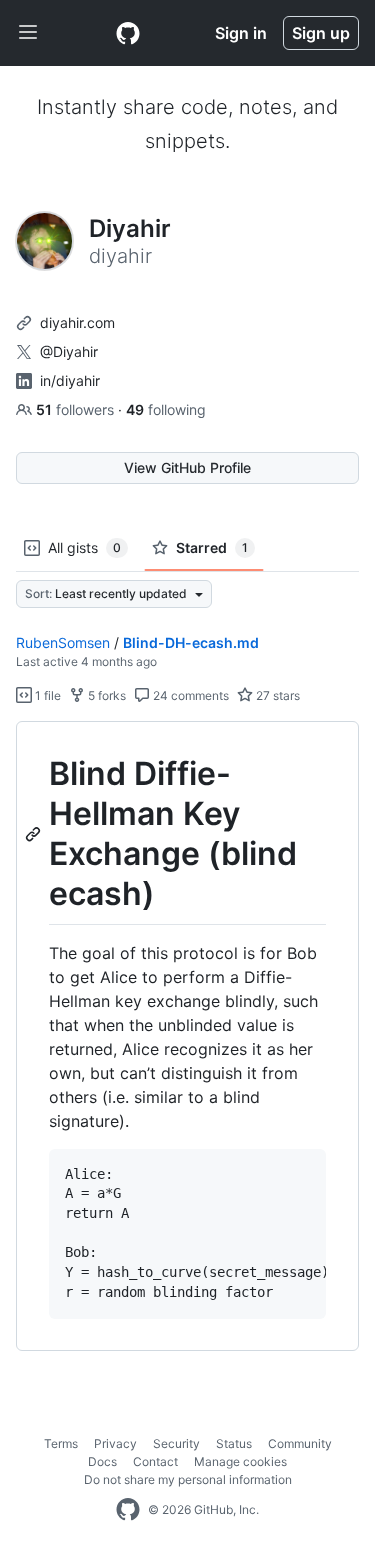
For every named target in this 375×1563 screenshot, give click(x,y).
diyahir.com (77, 322)
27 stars (276, 695)
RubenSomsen (63, 642)
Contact (155, 1461)
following (166, 409)
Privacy (115, 1443)
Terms (61, 1443)
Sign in (241, 33)
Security (176, 1443)
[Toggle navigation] (28, 33)
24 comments (189, 695)
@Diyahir (69, 351)
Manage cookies (240, 1461)
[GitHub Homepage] (128, 1510)
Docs (102, 1461)
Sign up (321, 33)
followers (77, 409)
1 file (46, 695)
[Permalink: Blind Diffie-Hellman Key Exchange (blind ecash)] (35, 834)
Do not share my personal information (188, 1479)
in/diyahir (70, 380)
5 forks (105, 695)
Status (234, 1443)
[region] (187, 1036)
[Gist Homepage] (128, 33)
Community (300, 1443)
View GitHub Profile (187, 467)
